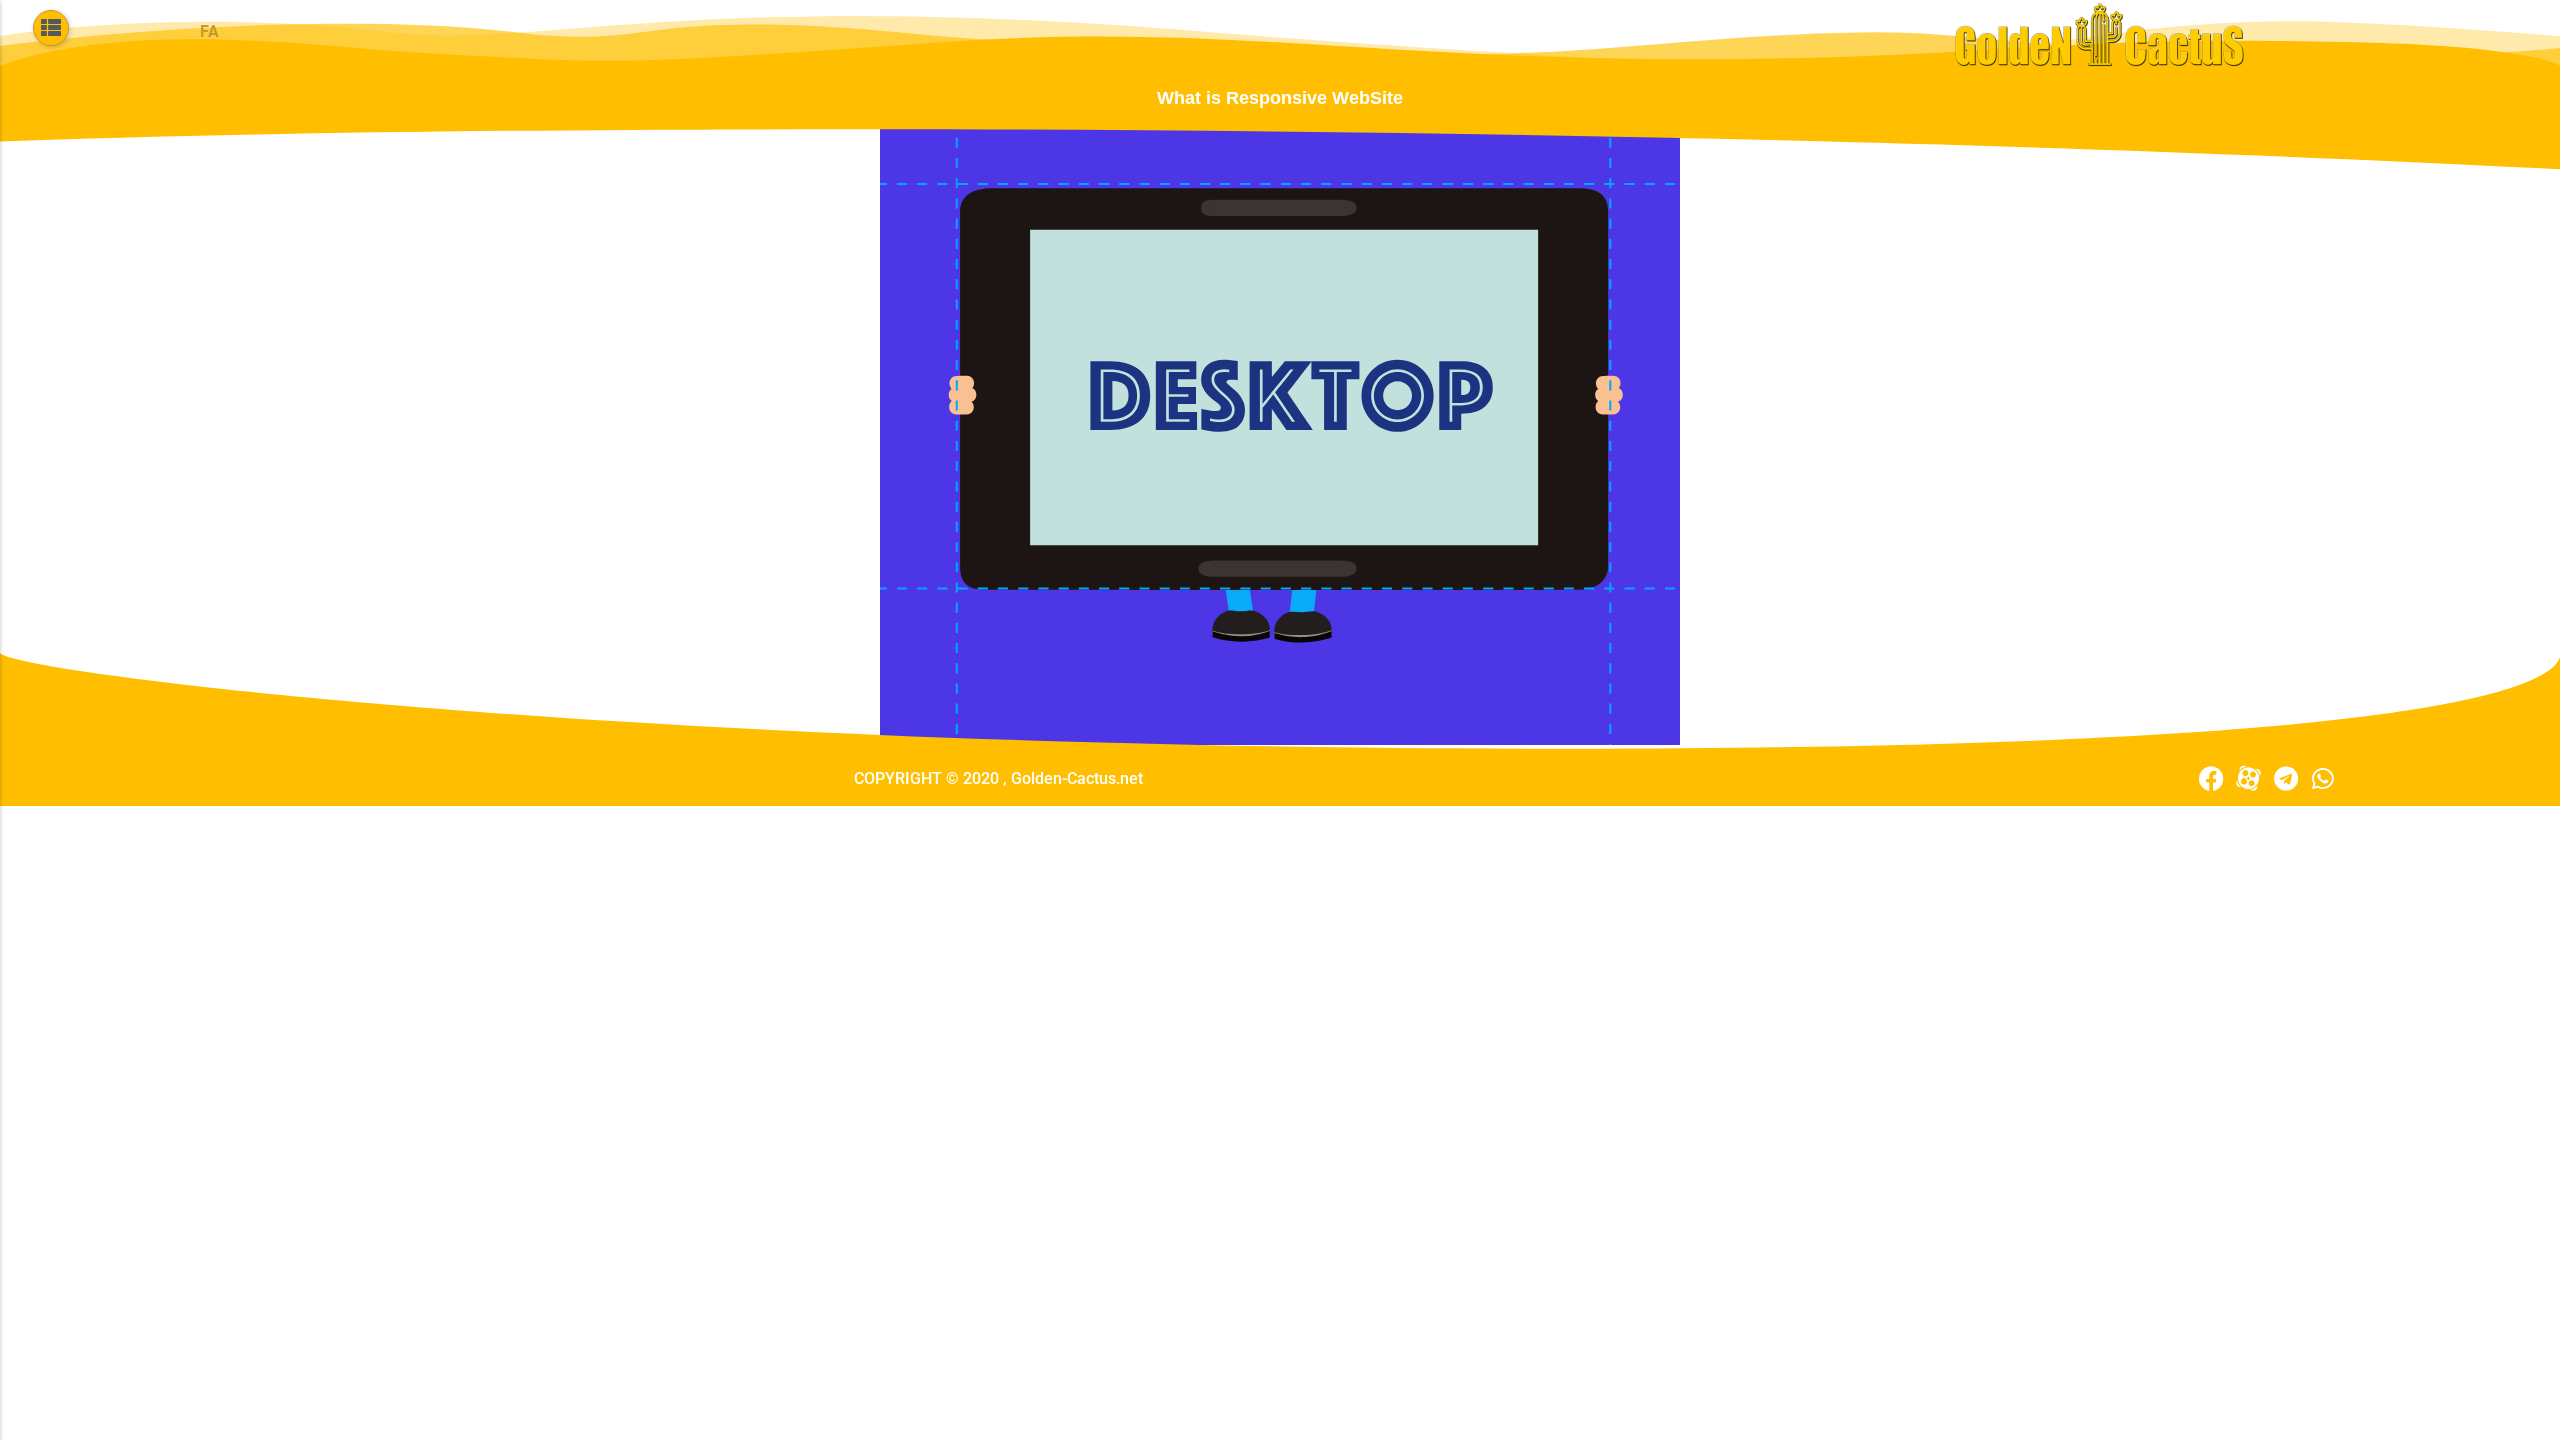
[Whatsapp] (2322, 778)
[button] (51, 28)
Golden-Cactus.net (1077, 778)
